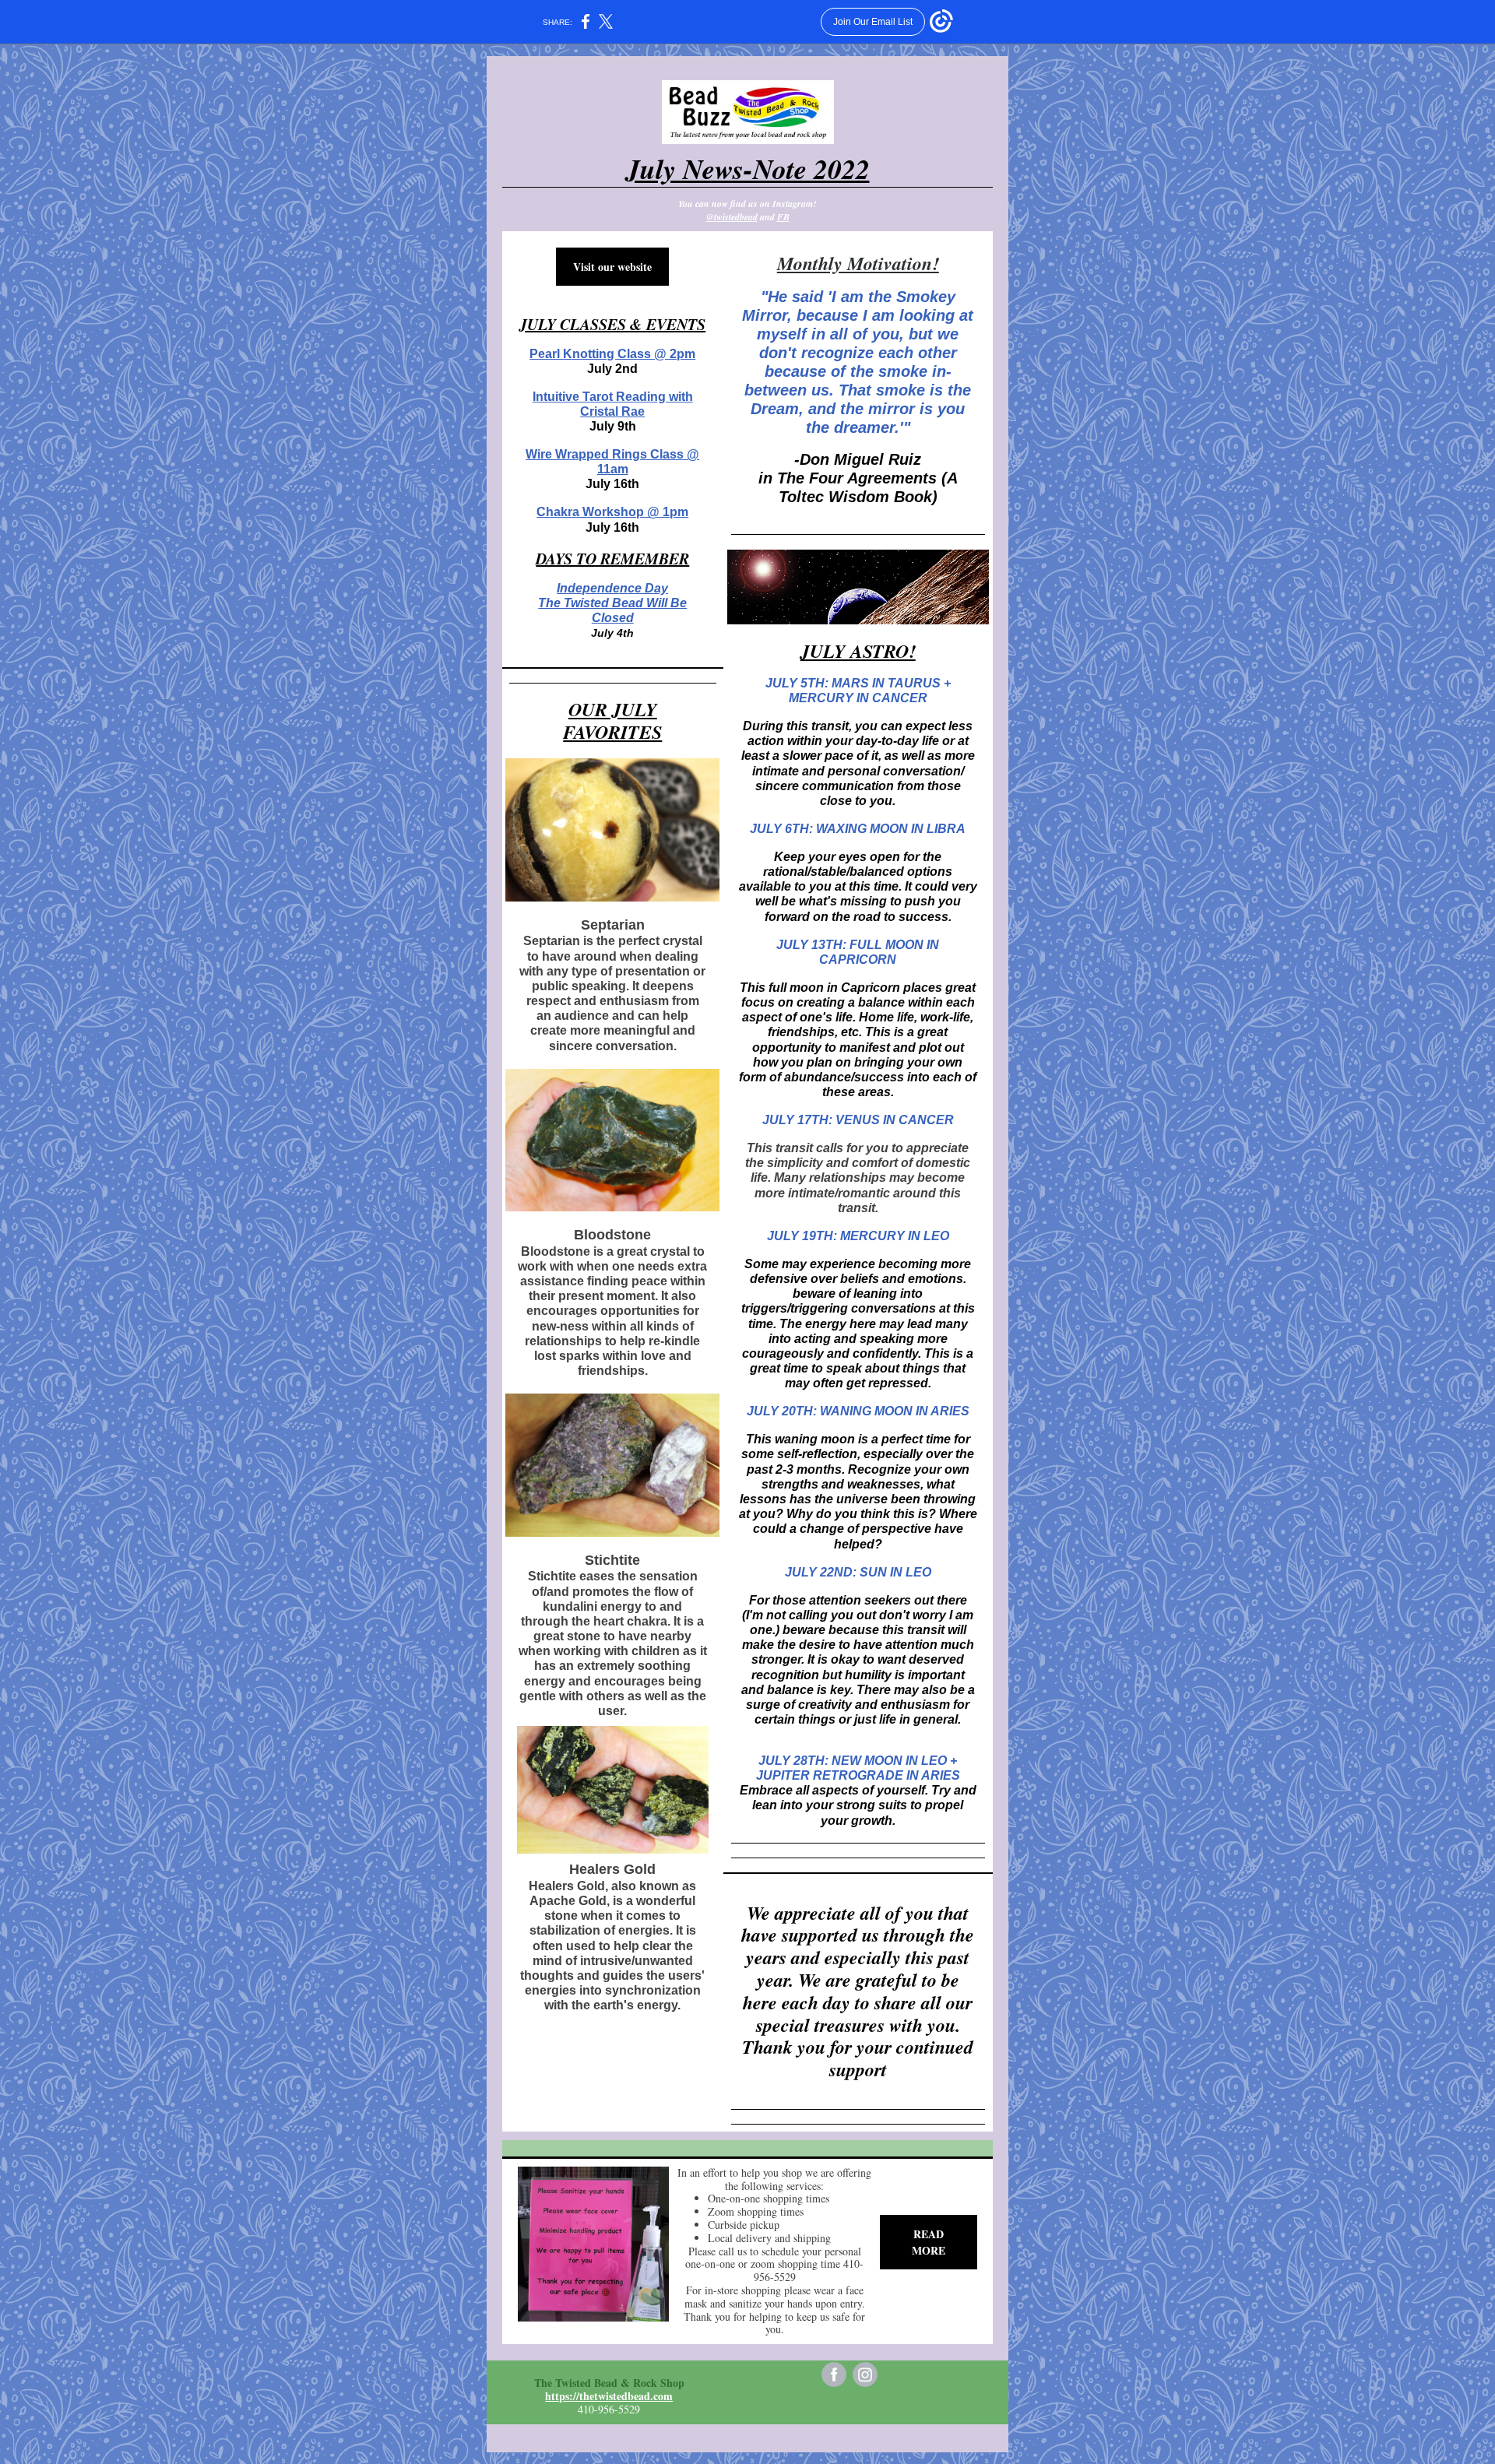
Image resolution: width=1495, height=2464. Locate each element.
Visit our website (612, 267)
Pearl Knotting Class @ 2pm (612, 354)
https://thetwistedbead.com (609, 2396)
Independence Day (612, 588)
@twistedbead (732, 217)
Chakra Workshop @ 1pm (612, 512)
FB (783, 217)
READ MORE (929, 2242)
